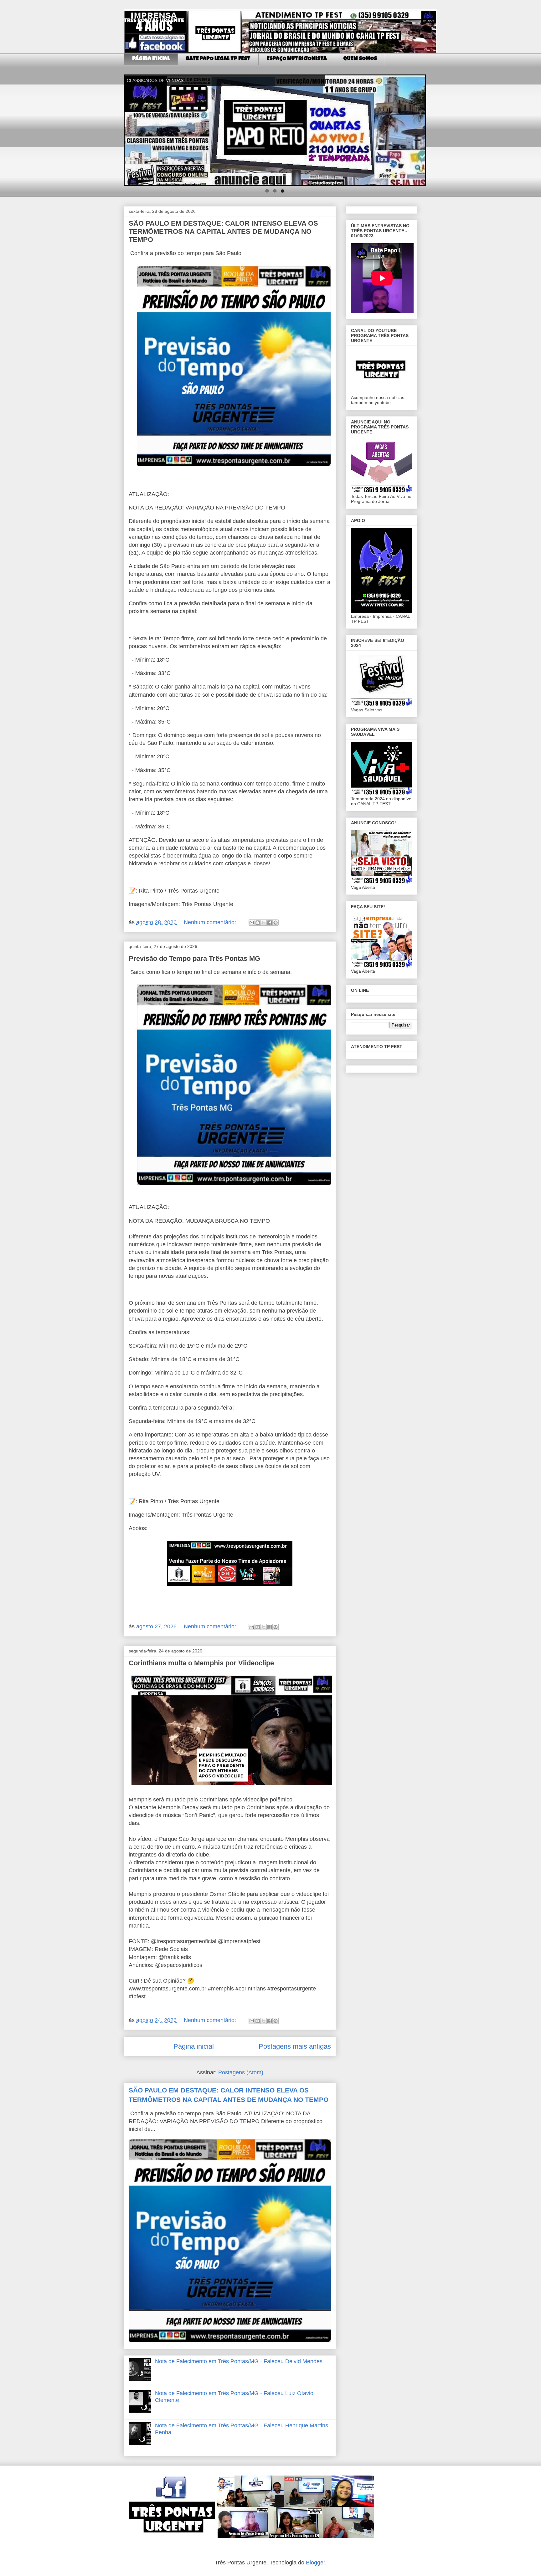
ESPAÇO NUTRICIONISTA (297, 59)
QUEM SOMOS (360, 59)
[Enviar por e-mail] (252, 923)
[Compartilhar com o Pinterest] (276, 923)
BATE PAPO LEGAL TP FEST (218, 59)
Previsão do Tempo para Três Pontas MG (194, 958)
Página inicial (151, 59)
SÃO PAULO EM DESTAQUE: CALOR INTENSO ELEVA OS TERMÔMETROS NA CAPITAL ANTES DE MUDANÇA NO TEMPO (223, 231)
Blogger (315, 2563)
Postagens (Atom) (241, 2072)
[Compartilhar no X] (264, 923)
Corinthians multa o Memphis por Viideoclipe (201, 1663)
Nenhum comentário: (211, 922)
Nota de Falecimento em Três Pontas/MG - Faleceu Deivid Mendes (239, 2361)
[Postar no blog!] (258, 923)
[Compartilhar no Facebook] (270, 923)
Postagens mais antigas (295, 2046)
